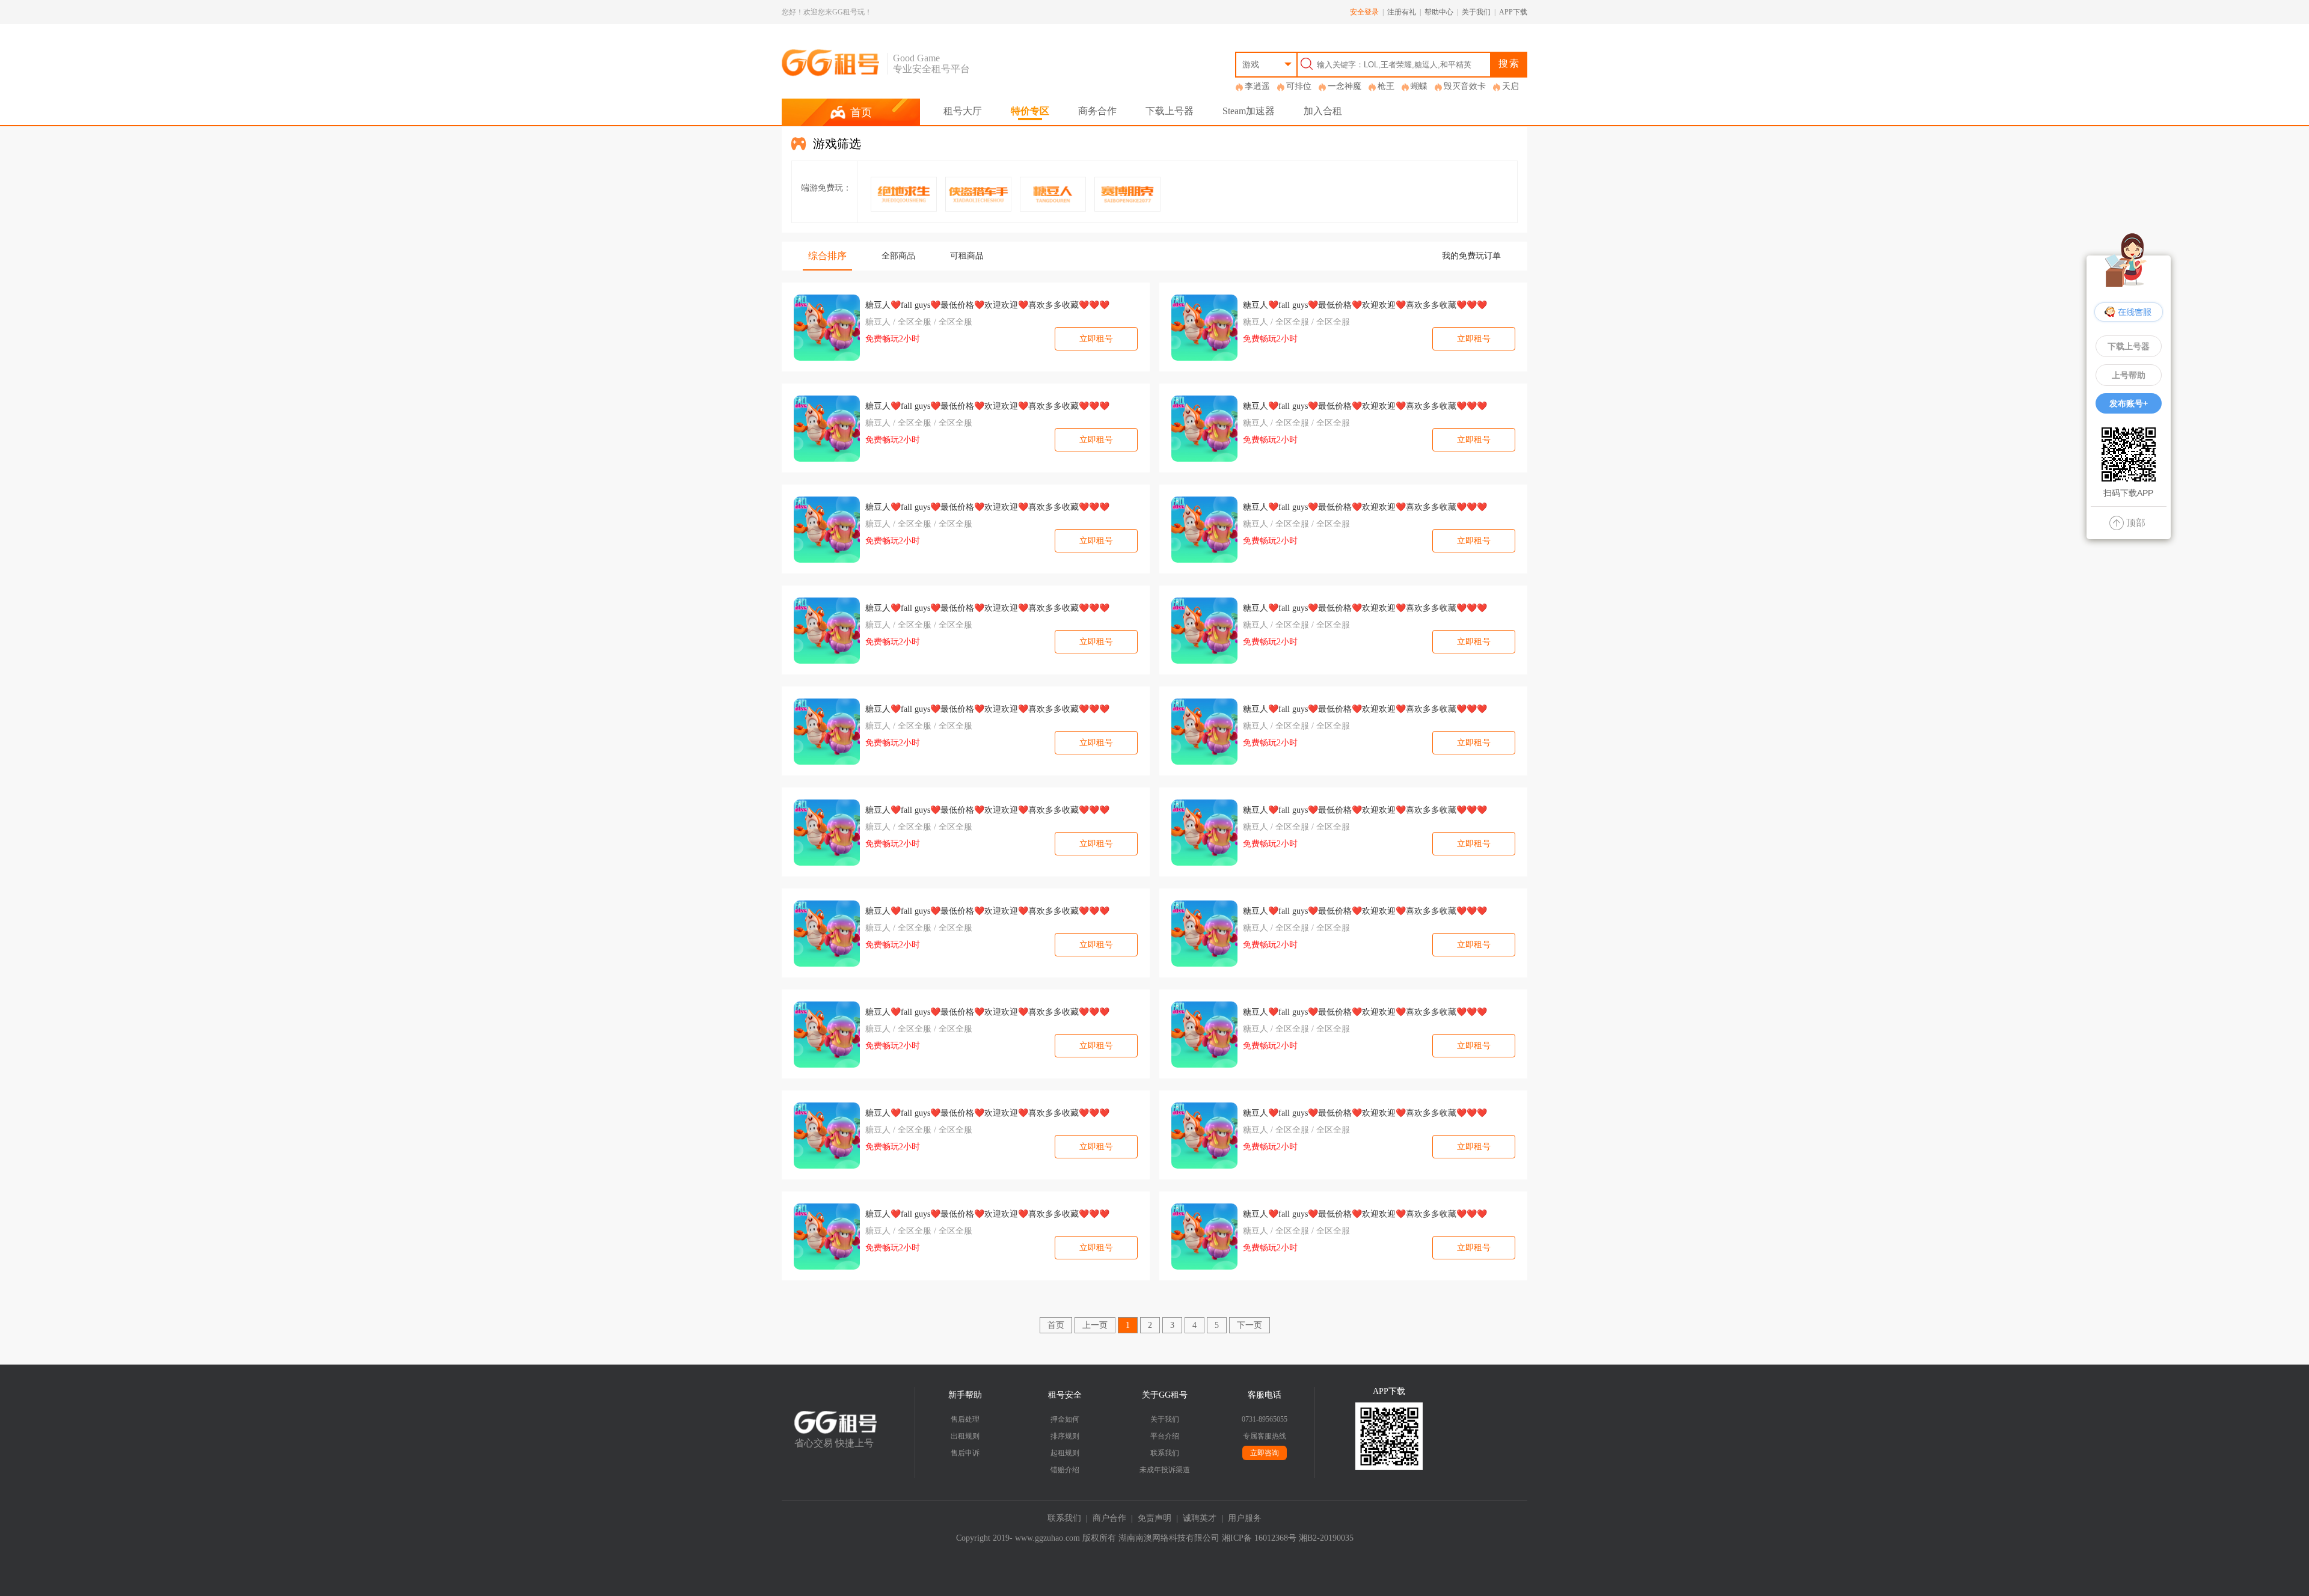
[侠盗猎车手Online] (978, 194)
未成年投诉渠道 (1165, 1470)
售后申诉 (965, 1453)
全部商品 (898, 256)
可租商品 (967, 256)
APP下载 (1513, 12)
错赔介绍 (1065, 1470)
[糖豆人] (1053, 194)
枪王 (1386, 86)
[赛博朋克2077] (1127, 194)
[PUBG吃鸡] (904, 194)
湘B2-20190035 (1326, 1538)
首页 (1056, 1325)
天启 (1510, 86)
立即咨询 (1265, 1453)
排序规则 (1065, 1436)
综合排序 (827, 256)
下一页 (1250, 1325)
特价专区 (1030, 111)
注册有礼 (1402, 12)
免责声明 (1154, 1518)
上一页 (1095, 1325)
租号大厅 (963, 111)
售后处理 (965, 1419)
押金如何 (1065, 1419)
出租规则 (965, 1436)
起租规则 (1065, 1453)
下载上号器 (1170, 111)
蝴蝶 (1419, 86)
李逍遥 (1257, 86)
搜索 (1509, 63)
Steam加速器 (1249, 111)
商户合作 (1109, 1518)
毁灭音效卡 (1465, 86)
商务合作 (1097, 111)
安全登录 (1364, 12)
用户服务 (1245, 1518)
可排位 (1299, 86)
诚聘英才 (1200, 1518)
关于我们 (1476, 12)
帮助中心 (1439, 12)
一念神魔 (1345, 86)
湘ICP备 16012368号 (1259, 1538)
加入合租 (1323, 111)
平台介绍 (1165, 1436)
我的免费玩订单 (1471, 256)
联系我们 (1165, 1453)
